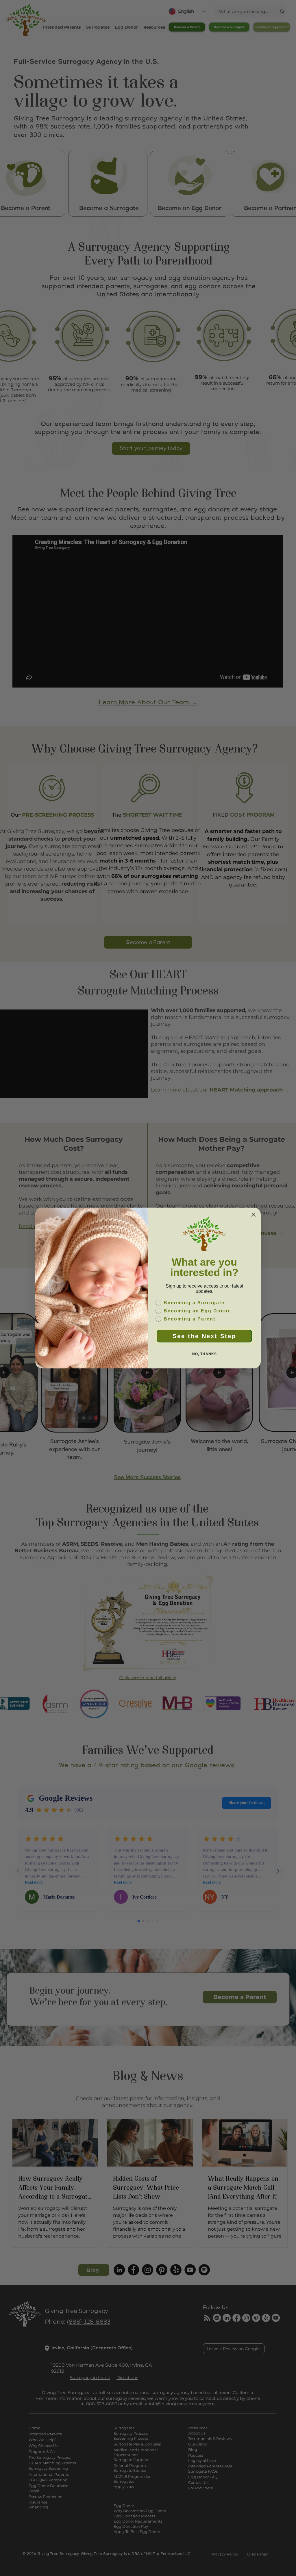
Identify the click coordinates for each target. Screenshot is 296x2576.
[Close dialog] (254, 1215)
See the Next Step (204, 1336)
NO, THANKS (205, 1354)
